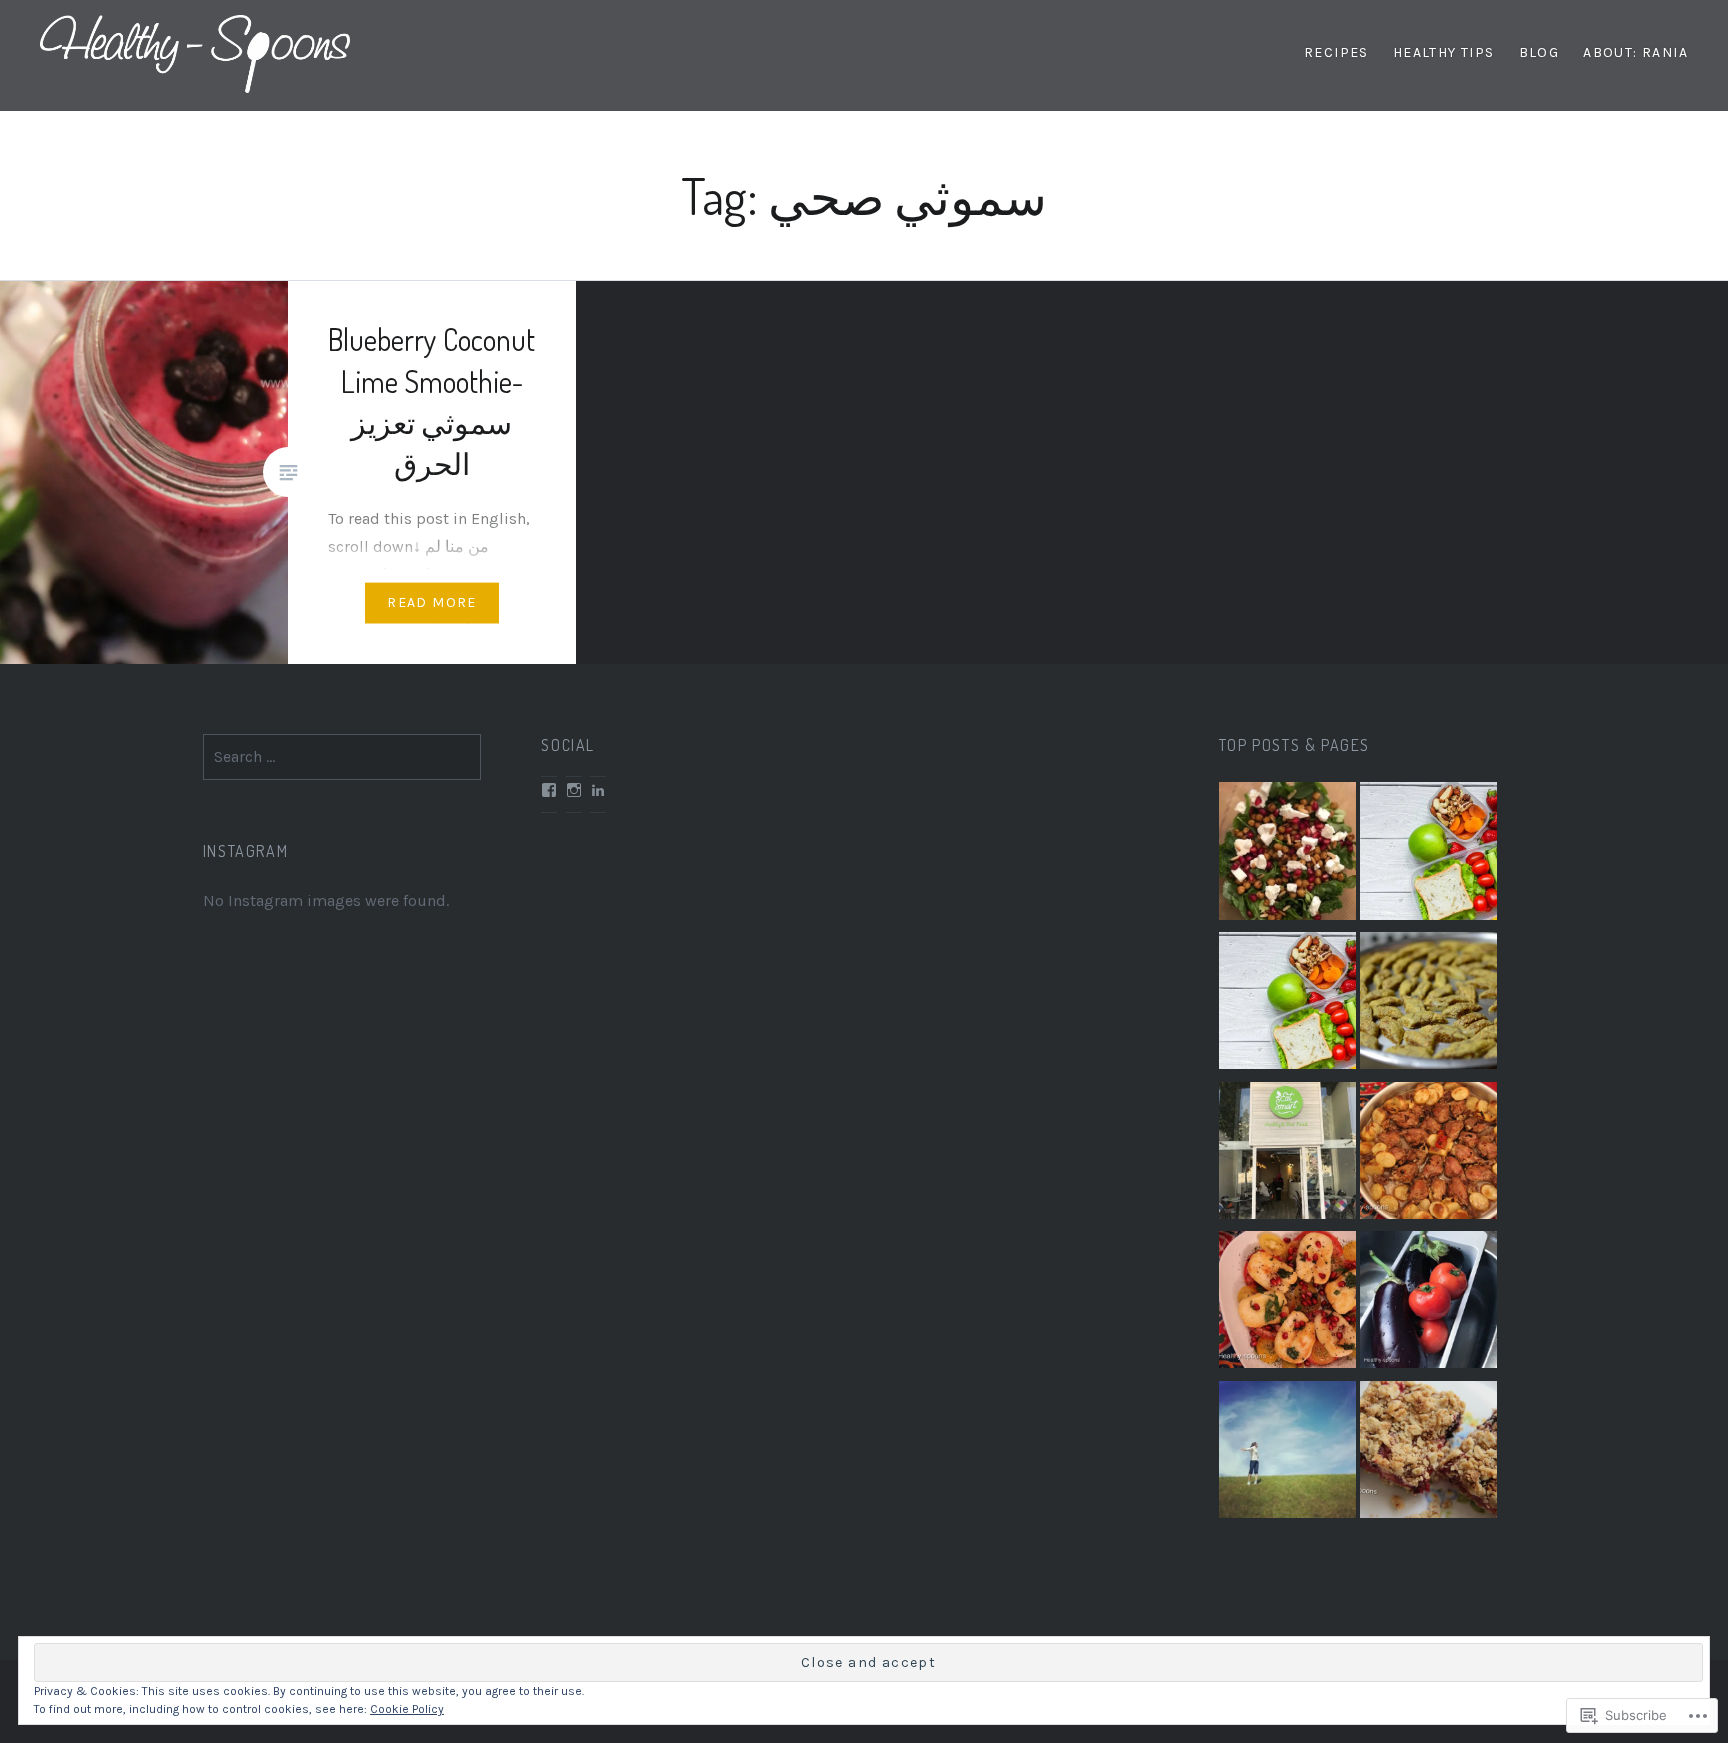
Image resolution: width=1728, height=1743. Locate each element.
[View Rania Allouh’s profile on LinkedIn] (598, 790)
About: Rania (1635, 52)
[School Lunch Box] (1428, 855)
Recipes (1336, 52)
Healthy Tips (1444, 52)
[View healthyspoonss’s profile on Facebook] (549, 790)
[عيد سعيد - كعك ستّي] (1428, 1005)
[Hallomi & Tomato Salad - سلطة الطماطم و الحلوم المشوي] (1287, 1304)
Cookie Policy (407, 1709)
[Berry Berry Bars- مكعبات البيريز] (1428, 1454)
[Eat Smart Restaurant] (1287, 1155)
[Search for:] (342, 756)
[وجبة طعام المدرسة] (1287, 1005)
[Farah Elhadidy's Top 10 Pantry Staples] (1287, 1454)
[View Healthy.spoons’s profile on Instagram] (574, 790)
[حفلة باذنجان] (1428, 1304)
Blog (1539, 52)
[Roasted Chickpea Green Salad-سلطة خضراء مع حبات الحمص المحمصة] (1287, 855)
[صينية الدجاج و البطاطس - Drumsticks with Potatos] (1428, 1155)
